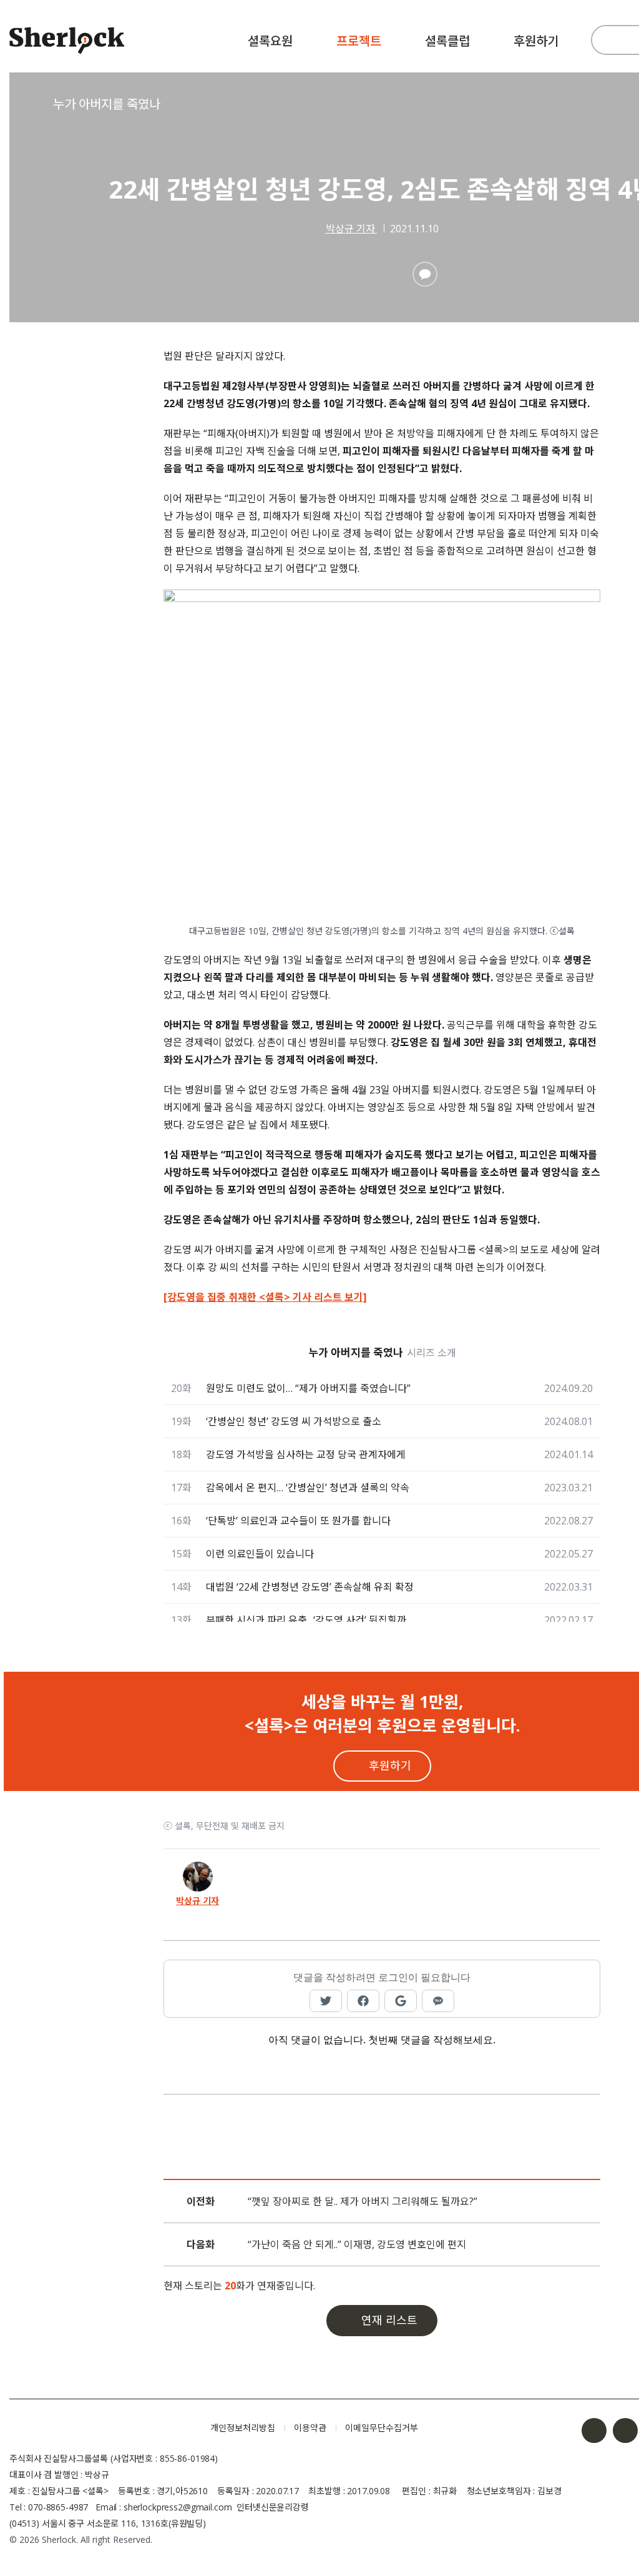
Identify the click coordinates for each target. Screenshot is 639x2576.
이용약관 (310, 2428)
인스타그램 (625, 2430)
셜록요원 (270, 41)
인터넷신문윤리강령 (273, 2507)
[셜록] (67, 42)
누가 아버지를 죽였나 (107, 104)
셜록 (100, 2428)
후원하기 (536, 41)
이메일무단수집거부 (382, 2428)
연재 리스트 (389, 2320)
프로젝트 (359, 41)
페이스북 (594, 2430)
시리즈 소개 (432, 1353)
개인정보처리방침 (243, 2428)
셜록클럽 (447, 41)
